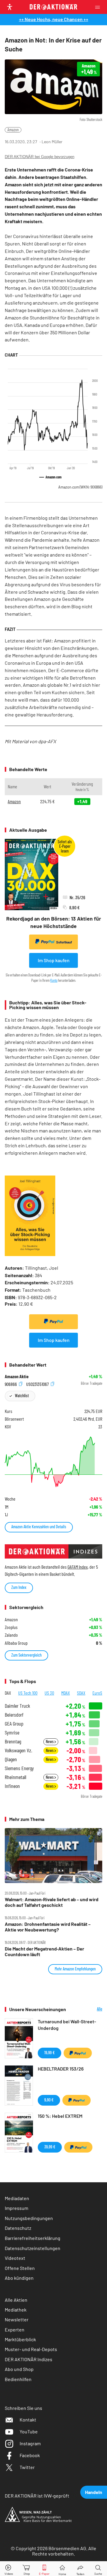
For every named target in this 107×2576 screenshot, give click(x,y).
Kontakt (28, 2420)
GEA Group (14, 1724)
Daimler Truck (17, 1706)
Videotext (15, 2258)
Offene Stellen (20, 2268)
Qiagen (11, 1759)
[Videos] (9, 2569)
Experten (15, 2330)
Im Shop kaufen (54, 960)
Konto (54, 980)
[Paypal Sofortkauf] (53, 1322)
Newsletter (17, 2319)
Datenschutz (18, 2228)
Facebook (30, 2455)
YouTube (29, 2431)
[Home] (62, 2569)
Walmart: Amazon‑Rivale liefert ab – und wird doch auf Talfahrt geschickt (52, 1902)
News (50, 1741)
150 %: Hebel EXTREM (60, 2116)
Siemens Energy (19, 1768)
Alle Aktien (16, 2300)
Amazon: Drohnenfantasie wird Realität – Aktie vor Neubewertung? (48, 1927)
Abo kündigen (19, 2278)
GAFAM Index (78, 1567)
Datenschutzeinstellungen (33, 2248)
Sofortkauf (64, 942)
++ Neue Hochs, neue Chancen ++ (54, 19)
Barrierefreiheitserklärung (33, 2238)
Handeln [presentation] (94, 2492)
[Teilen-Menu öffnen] (80, 2569)
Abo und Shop (19, 2369)
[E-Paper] (44, 2569)
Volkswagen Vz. (18, 1750)
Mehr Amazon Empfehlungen (75, 1969)
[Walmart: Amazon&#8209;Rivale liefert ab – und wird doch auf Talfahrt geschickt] (53, 1856)
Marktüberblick (20, 2339)
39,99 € (50, 2147)
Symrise (12, 1733)
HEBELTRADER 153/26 (61, 2069)
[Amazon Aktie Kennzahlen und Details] (53, 1462)
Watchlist (22, 1396)
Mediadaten (17, 2198)
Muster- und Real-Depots (31, 2349)
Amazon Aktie (17, 1376)
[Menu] (99, 7)
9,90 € (49, 2100)
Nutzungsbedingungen (29, 2218)
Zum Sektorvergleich (26, 1655)
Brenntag (13, 1741)
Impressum (16, 2208)
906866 (11, 1384)
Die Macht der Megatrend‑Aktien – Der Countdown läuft (44, 1951)
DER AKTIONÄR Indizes (29, 2359)
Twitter (27, 2467)
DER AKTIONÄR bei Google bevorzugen (40, 157)
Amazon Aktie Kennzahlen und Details (39, 1527)
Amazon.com (80, 487)
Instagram (30, 2443)
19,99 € (49, 2053)
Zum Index (19, 1587)
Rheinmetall (15, 1777)
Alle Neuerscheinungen (89, 2009)
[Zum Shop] (27, 2569)
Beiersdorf (14, 1715)
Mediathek (16, 2310)
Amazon (13, 130)
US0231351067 (38, 1384)
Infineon (12, 1786)
